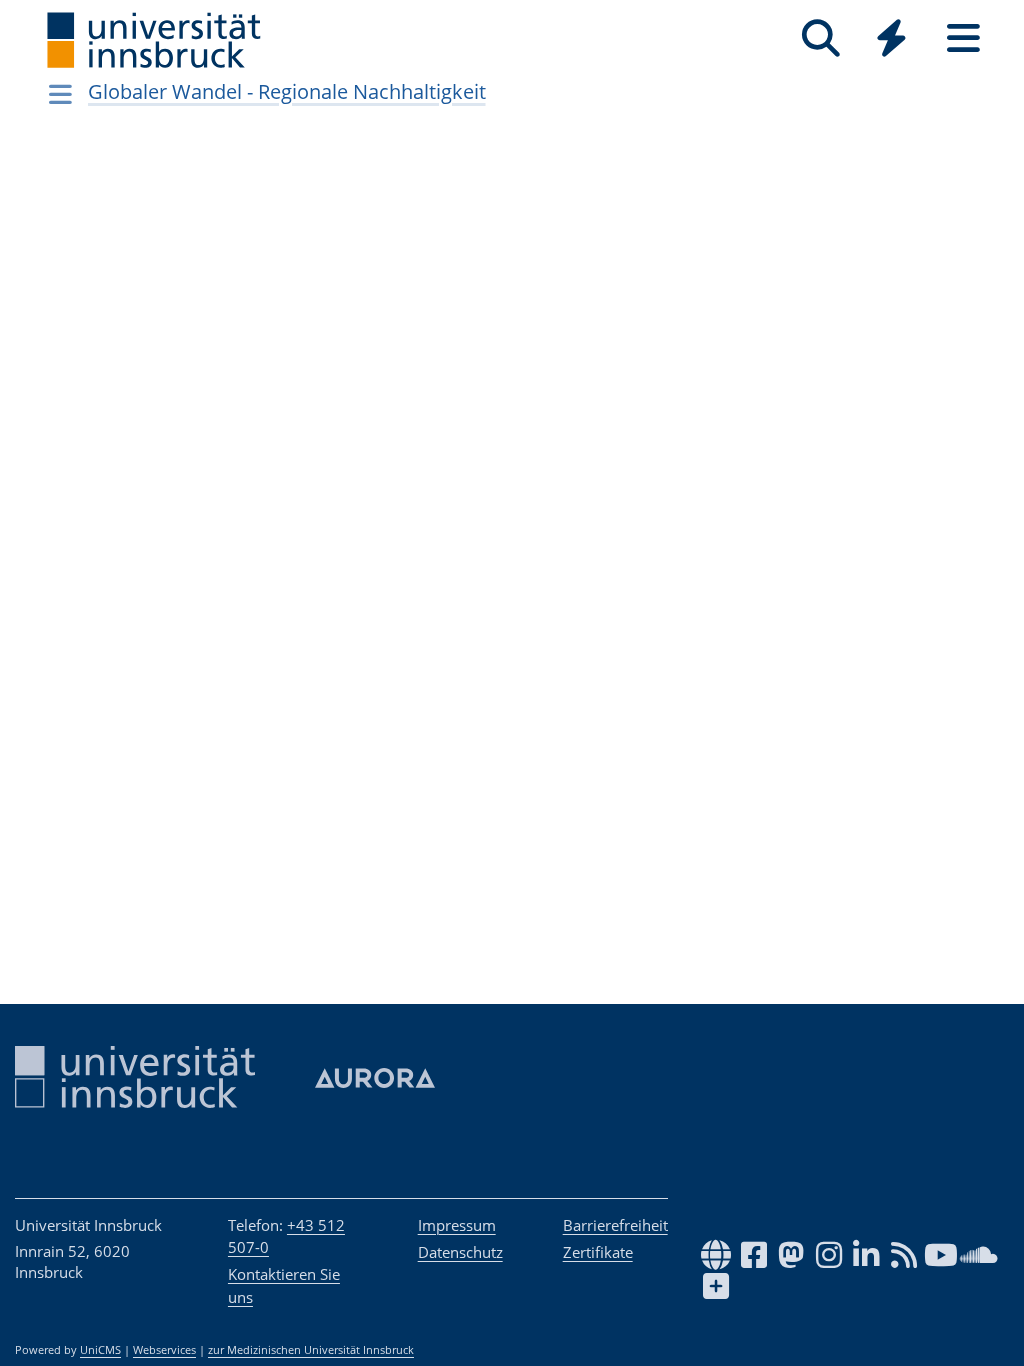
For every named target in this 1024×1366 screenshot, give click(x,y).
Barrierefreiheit (615, 1225)
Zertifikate (598, 1252)
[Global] (892, 40)
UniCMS (100, 1350)
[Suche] (820, 38)
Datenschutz (460, 1252)
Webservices (164, 1350)
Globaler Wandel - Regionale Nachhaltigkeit (287, 91)
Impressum (457, 1225)
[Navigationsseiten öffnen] (60, 94)
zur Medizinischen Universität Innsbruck (311, 1350)
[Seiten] (963, 38)
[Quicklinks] (891, 38)
